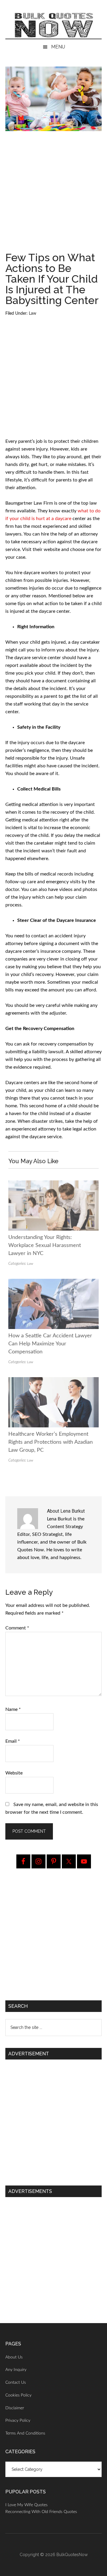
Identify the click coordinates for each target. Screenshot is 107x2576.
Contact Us (16, 2383)
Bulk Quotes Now (53, 25)
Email (13, 1741)
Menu (58, 47)
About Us (14, 2357)
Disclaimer (15, 2408)
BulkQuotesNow (72, 2555)
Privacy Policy (18, 2421)
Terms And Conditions (25, 2433)
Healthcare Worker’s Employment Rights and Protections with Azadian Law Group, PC (51, 1442)
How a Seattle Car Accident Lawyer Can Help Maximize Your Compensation (50, 1344)
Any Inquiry (16, 2370)
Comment (17, 1628)
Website (14, 1773)
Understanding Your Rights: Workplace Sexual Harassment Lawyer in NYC (45, 1246)
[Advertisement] (53, 194)
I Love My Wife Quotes (26, 2505)
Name (13, 1709)
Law (33, 314)
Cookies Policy (18, 2395)
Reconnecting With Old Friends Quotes (41, 2512)
